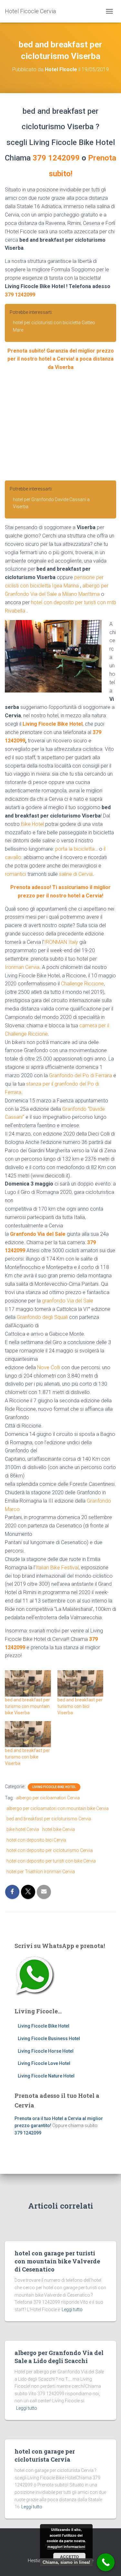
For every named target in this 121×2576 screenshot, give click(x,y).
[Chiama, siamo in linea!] (106, 2562)
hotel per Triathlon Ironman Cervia (41, 1872)
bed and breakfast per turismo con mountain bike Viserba (27, 1706)
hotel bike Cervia (59, 1829)
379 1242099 (56, 158)
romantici (15, 874)
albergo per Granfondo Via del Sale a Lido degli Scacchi (59, 2357)
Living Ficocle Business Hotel (49, 2039)
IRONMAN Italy (61, 942)
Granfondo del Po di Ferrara (81, 1075)
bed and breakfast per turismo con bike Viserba (27, 1757)
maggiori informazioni (66, 2547)
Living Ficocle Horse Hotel (46, 2051)
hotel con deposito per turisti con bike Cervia (51, 1861)
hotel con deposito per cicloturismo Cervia (50, 1850)
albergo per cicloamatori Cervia (48, 1798)
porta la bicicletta (75, 849)
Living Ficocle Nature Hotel (46, 2076)
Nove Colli (49, 1367)
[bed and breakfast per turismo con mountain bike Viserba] (28, 1683)
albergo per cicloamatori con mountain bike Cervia (58, 1808)
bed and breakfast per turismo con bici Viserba (80, 1706)
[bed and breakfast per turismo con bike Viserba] (28, 1734)
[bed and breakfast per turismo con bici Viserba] (81, 1683)
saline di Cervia (76, 874)
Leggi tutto (72, 2310)
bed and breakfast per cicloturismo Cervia (49, 1819)
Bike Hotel (32, 824)
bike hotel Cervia (23, 1829)
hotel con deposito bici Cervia (36, 1840)
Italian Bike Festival (57, 1568)
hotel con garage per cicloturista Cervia (45, 2455)
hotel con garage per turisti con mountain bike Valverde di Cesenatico (57, 2261)
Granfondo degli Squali (42, 1317)
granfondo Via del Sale (68, 1301)
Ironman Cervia (22, 967)
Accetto (69, 2557)
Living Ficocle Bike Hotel (53, 724)
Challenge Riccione (82, 984)
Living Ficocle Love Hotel (44, 2063)
